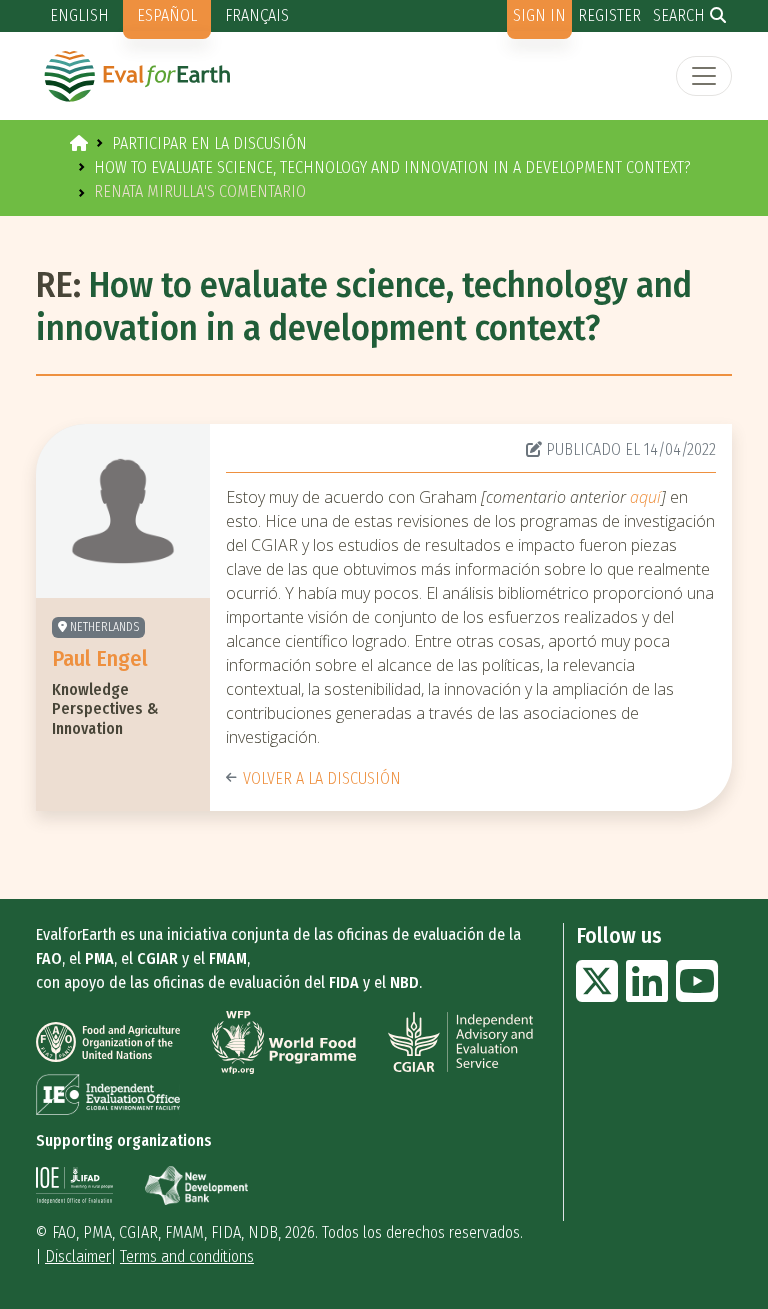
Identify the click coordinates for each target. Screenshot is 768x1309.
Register (609, 15)
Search (679, 15)
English (79, 15)
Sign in (539, 15)
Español (167, 15)
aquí (643, 497)
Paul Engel (100, 658)
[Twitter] (597, 993)
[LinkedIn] (647, 993)
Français (257, 15)
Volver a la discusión (322, 778)
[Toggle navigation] (704, 76)
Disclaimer (78, 1256)
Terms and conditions (187, 1256)
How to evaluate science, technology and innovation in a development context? (392, 167)
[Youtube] (697, 993)
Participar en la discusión (209, 143)
